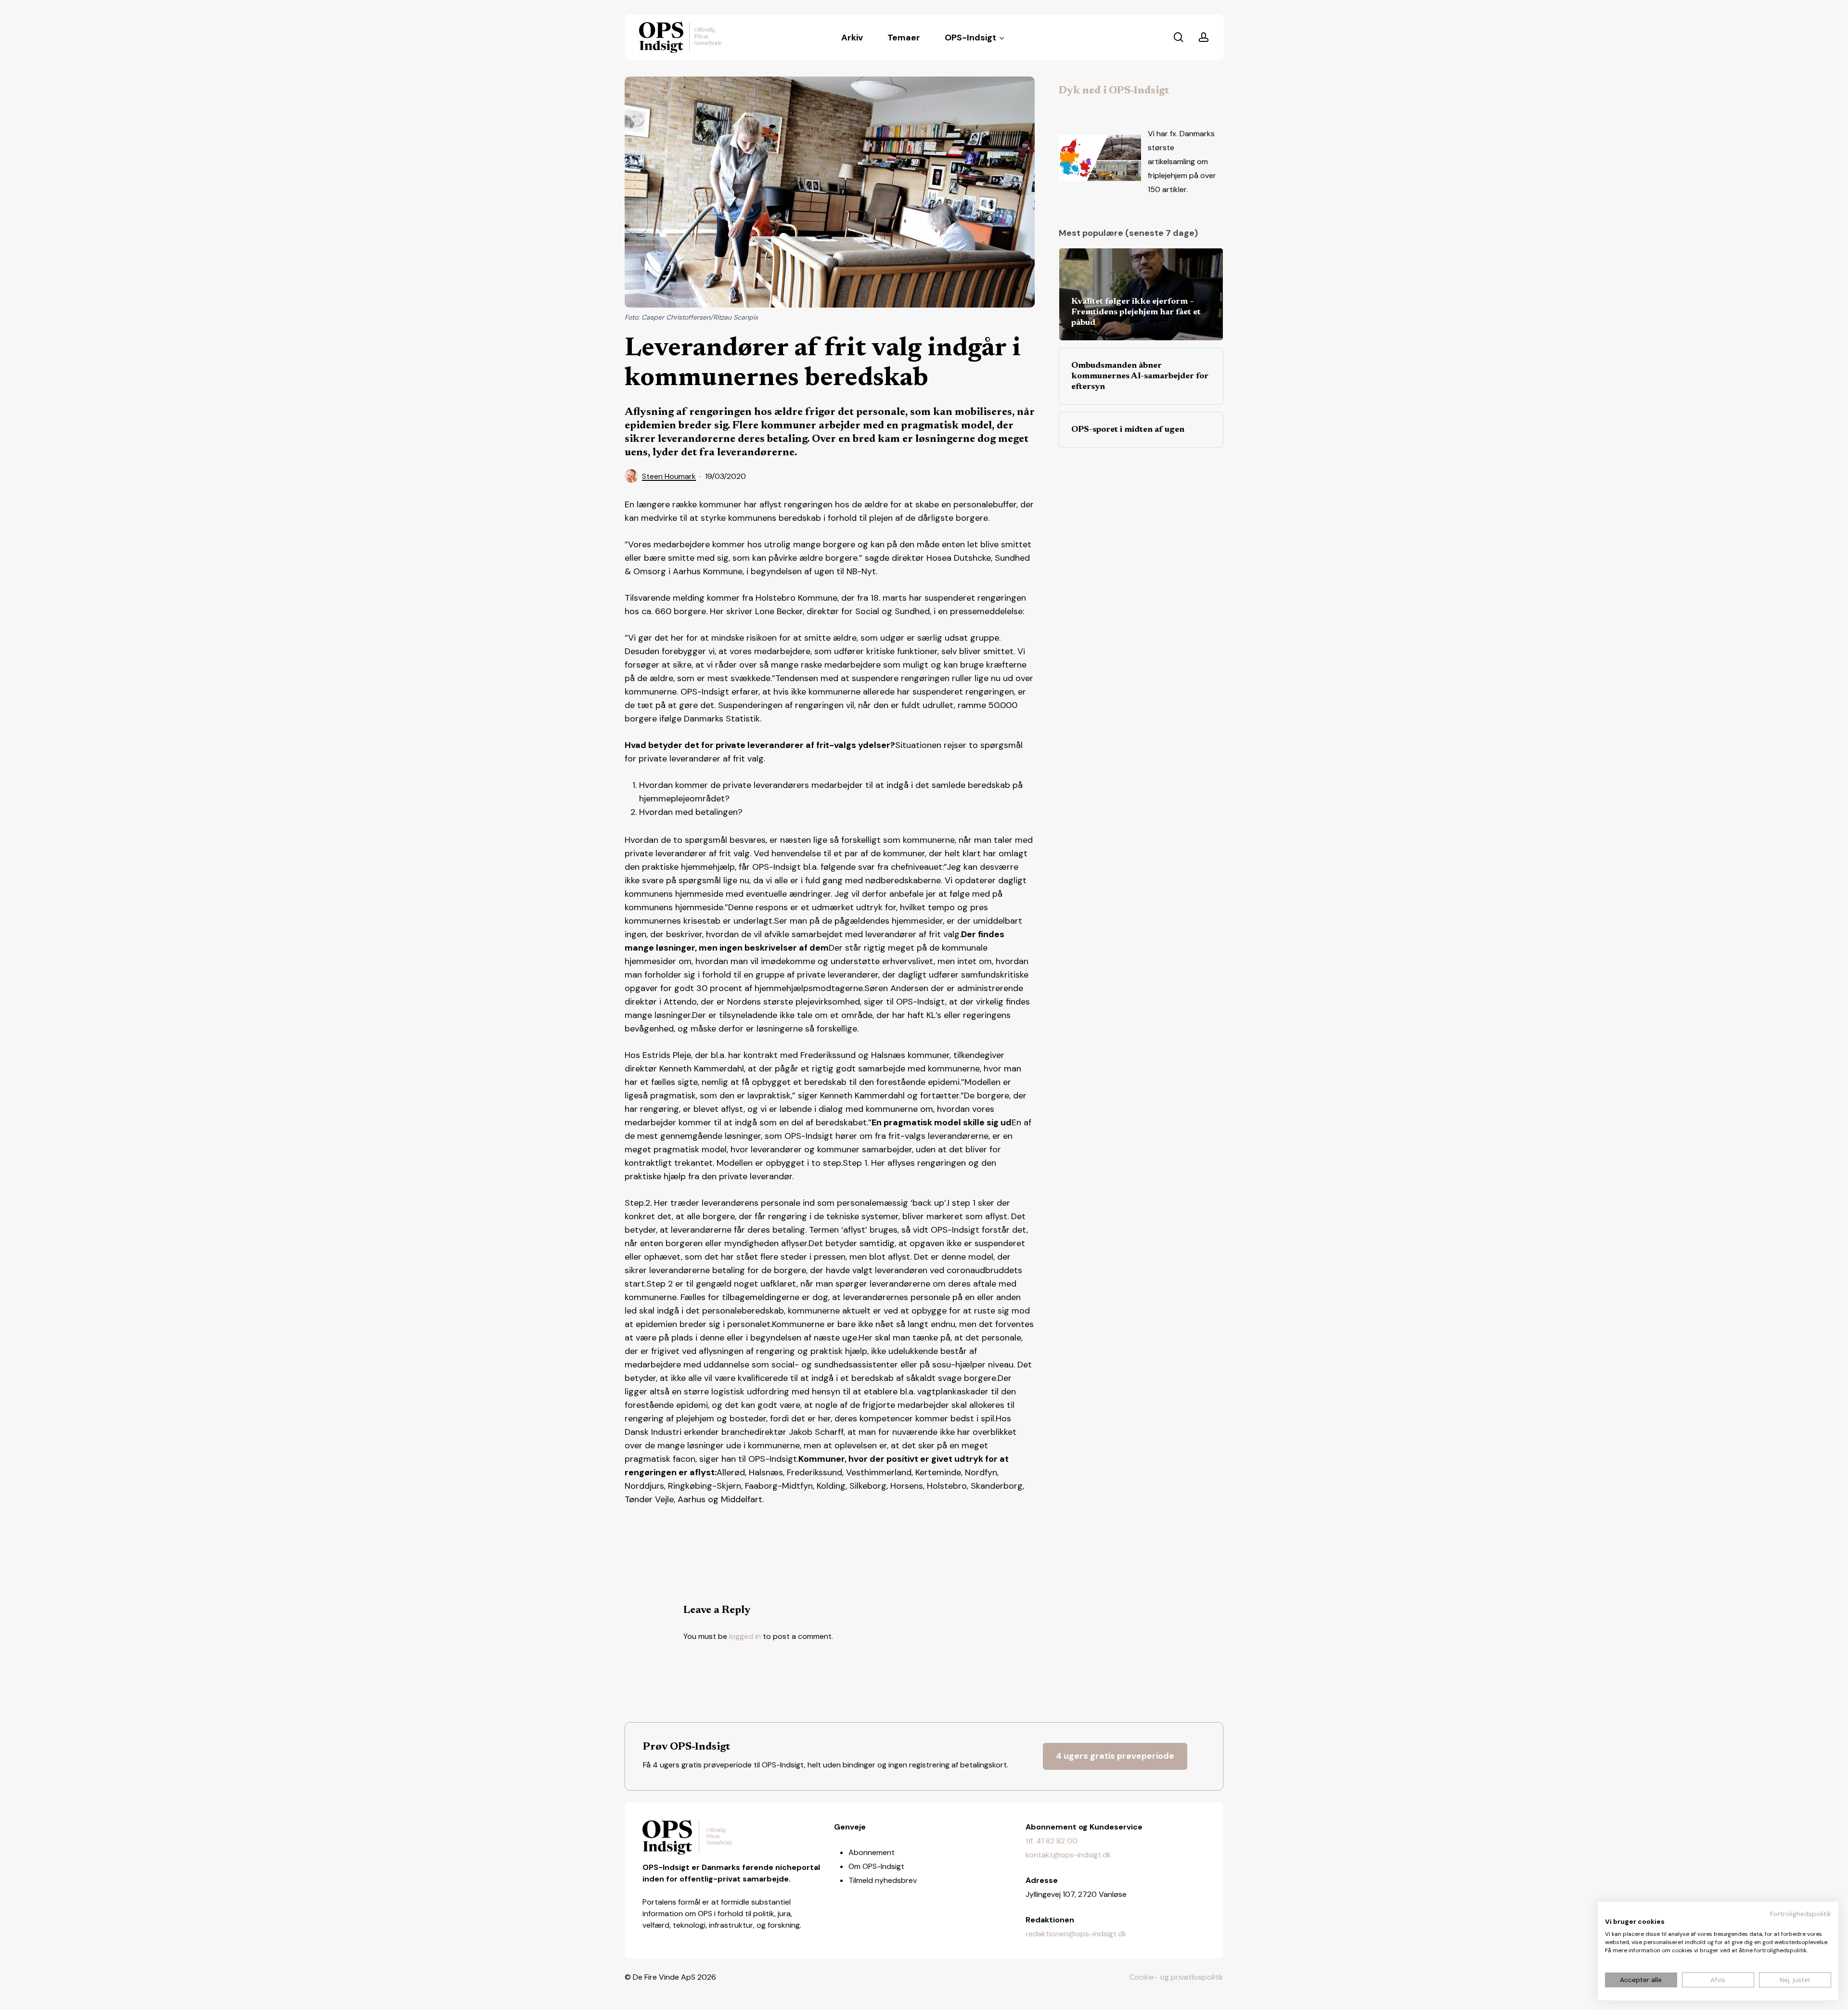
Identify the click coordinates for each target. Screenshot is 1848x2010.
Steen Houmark (669, 476)
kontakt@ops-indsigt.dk (1068, 1855)
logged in (745, 1636)
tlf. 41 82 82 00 (1052, 1841)
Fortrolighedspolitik (1801, 1914)
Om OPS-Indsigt (876, 1866)
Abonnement (872, 1852)
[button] (1115, 1756)
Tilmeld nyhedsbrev (883, 1880)
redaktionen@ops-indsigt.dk (1076, 1934)
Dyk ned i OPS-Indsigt (1114, 91)
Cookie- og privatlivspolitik (1176, 1977)
